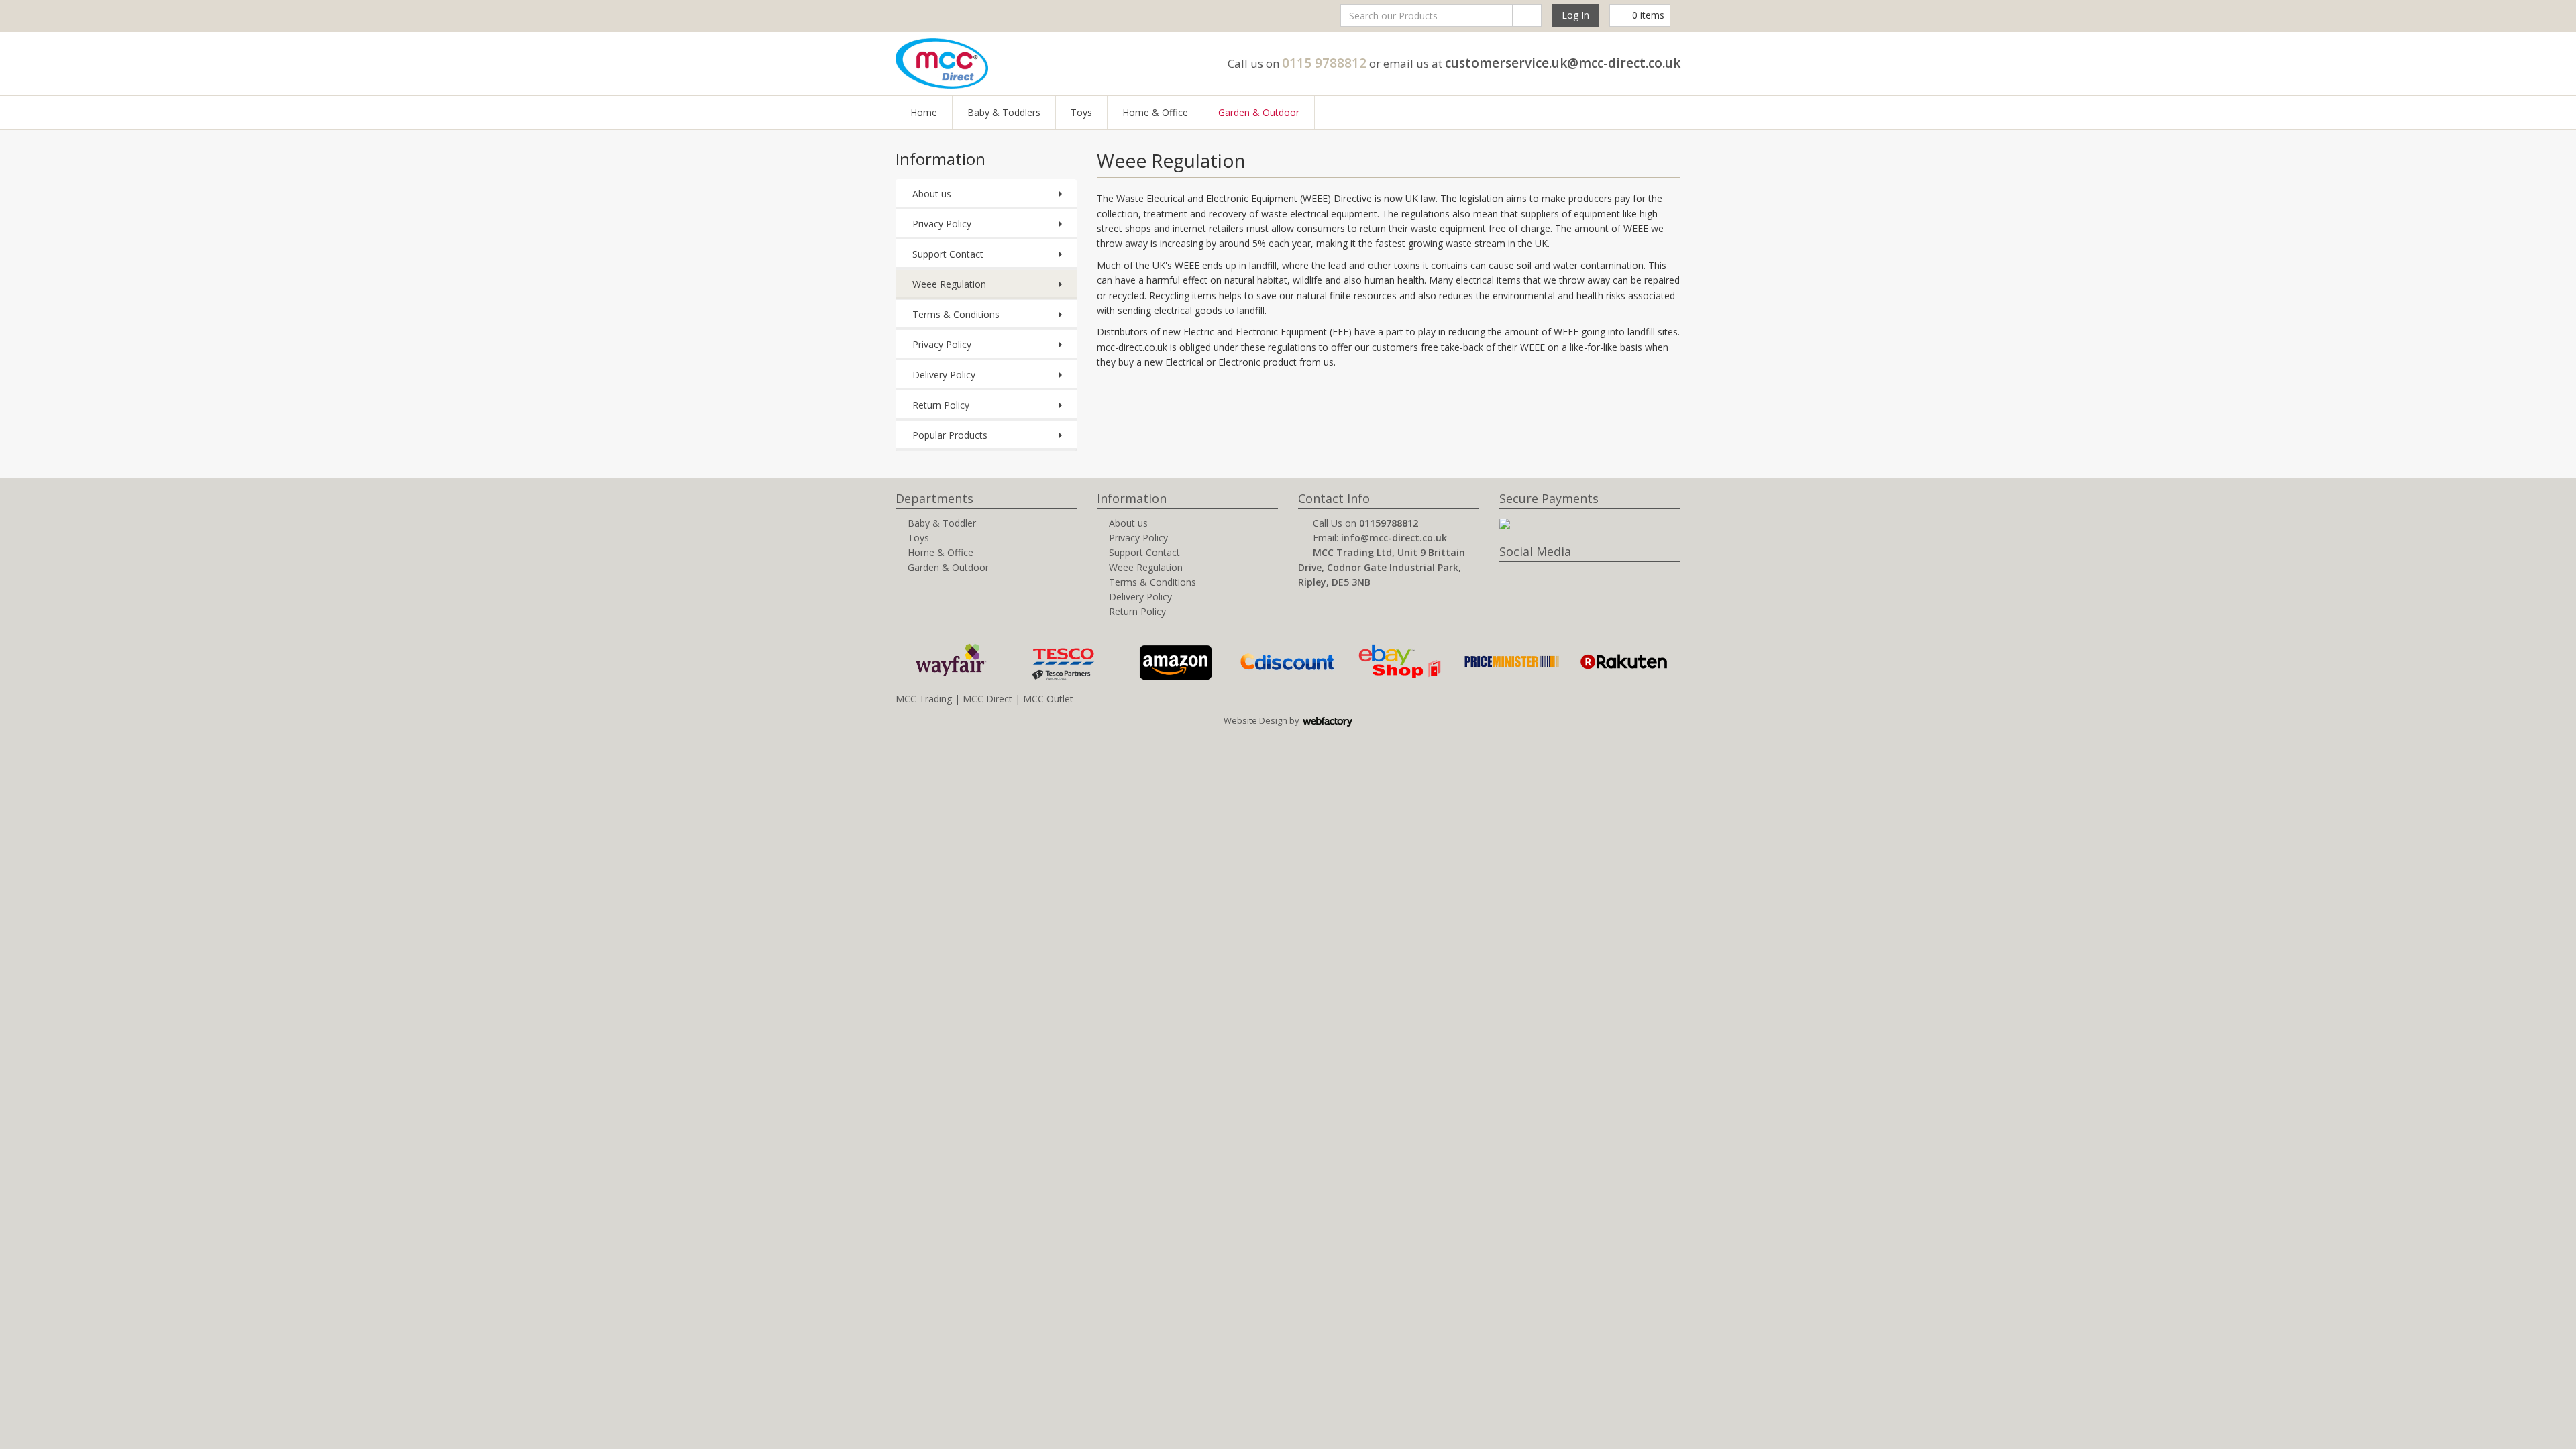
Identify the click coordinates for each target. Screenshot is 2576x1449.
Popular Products (950, 435)
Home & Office (1155, 112)
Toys (1081, 112)
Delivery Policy (944, 375)
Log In (1575, 15)
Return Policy (941, 405)
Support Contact (948, 254)
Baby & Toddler (942, 523)
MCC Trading (924, 699)
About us (932, 194)
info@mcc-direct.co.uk (1394, 538)
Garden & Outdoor (1259, 112)
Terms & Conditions (956, 314)
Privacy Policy (942, 224)
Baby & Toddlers (1004, 112)
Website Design (1255, 720)
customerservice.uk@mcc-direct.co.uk (1563, 63)
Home (924, 112)
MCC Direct (987, 699)
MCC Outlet (1048, 699)
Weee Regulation (949, 284)
